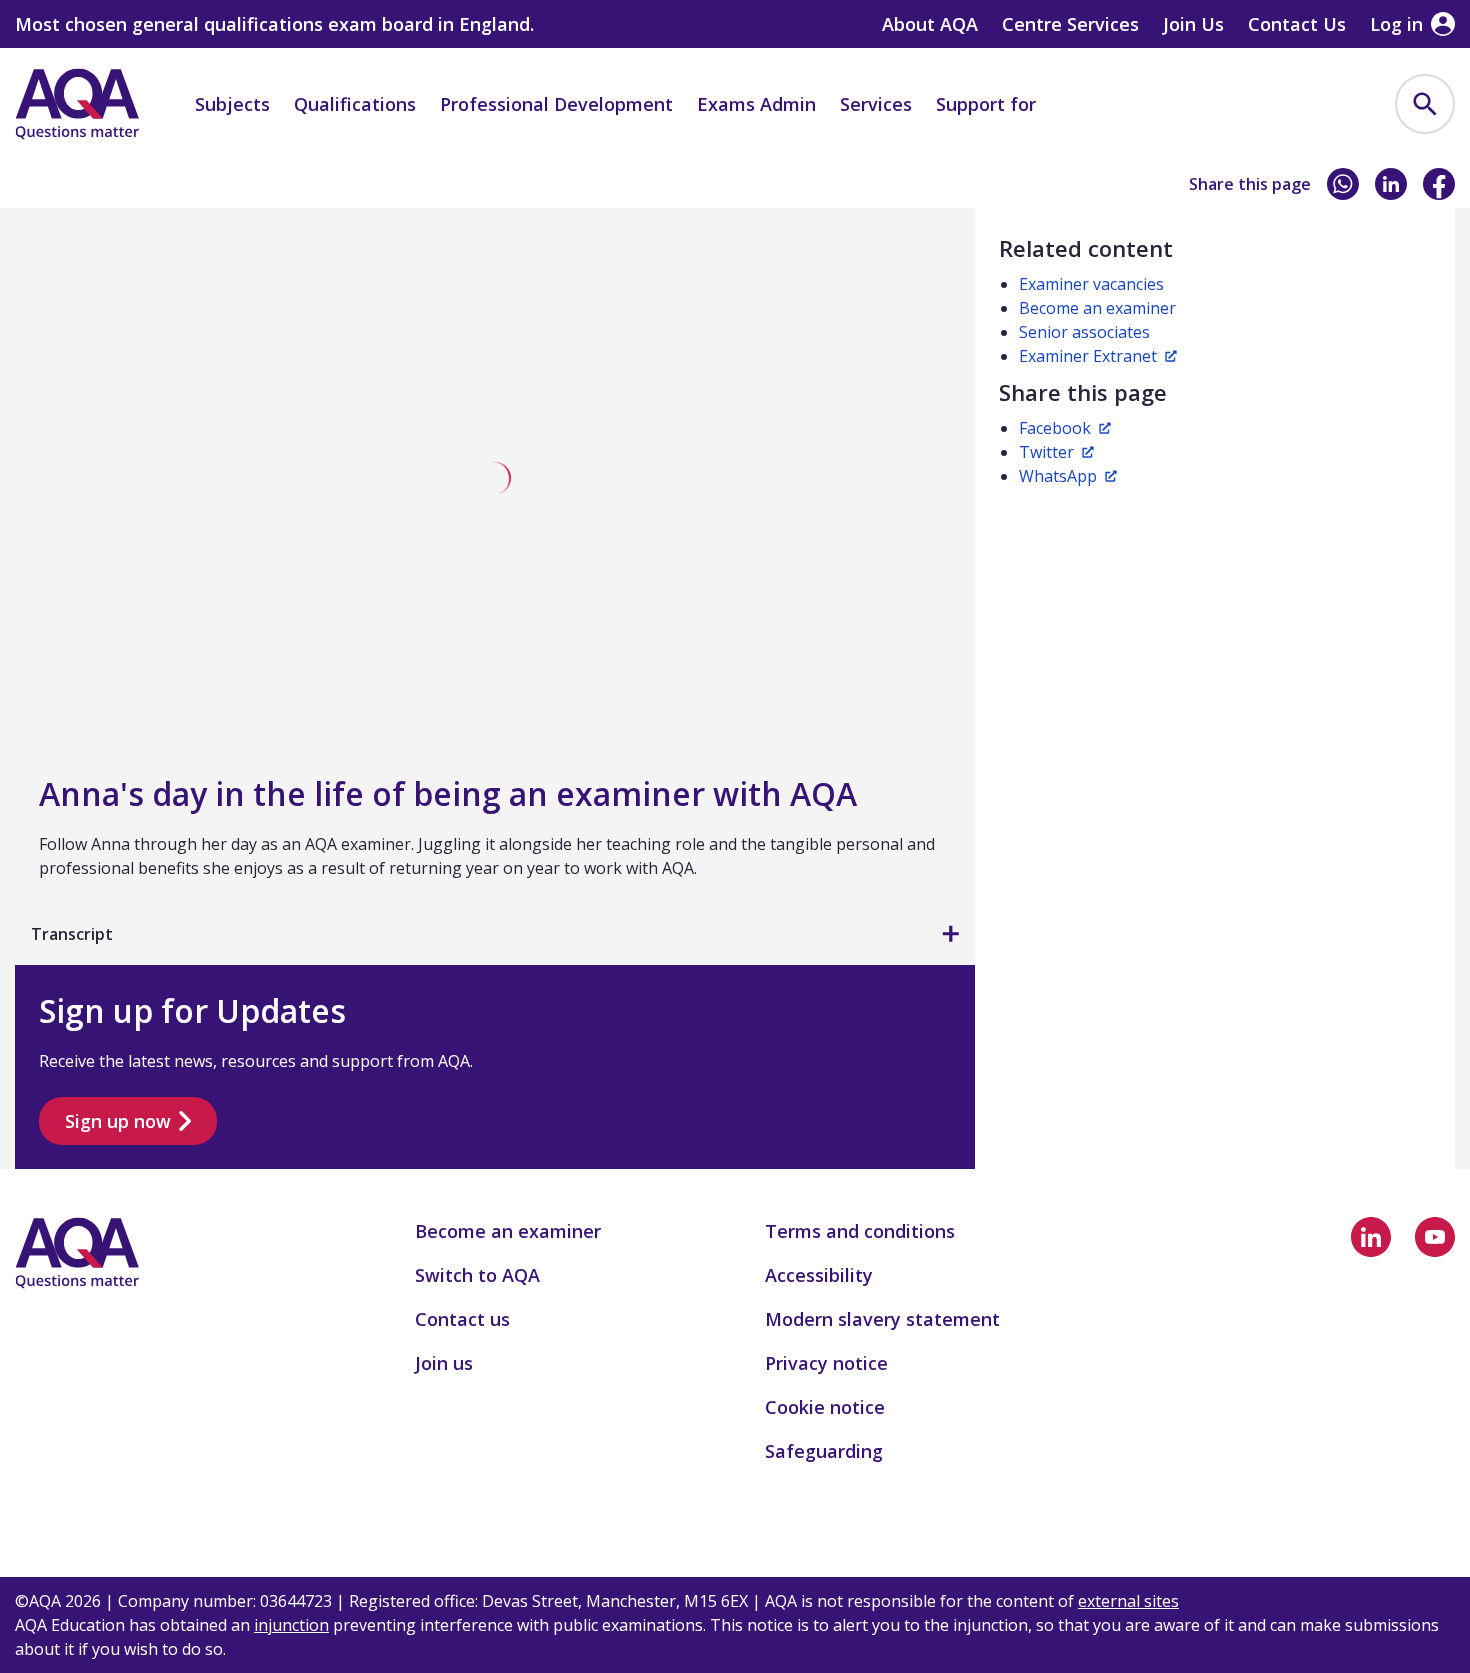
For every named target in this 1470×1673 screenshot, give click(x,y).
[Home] (77, 104)
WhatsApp (1058, 476)
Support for (986, 104)
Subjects (232, 104)
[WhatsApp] (1343, 184)
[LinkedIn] (1391, 184)
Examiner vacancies (1091, 284)
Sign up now (118, 1121)
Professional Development (556, 104)
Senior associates (1084, 332)
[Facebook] (1439, 184)
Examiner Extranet (1088, 356)
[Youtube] (1435, 1237)
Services (876, 104)
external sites (1128, 1601)
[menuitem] (1425, 104)
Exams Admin (756, 104)
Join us (125, 188)
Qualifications (355, 104)
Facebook (1055, 428)
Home (37, 188)
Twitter (1046, 452)
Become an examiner (269, 188)
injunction (291, 1625)
